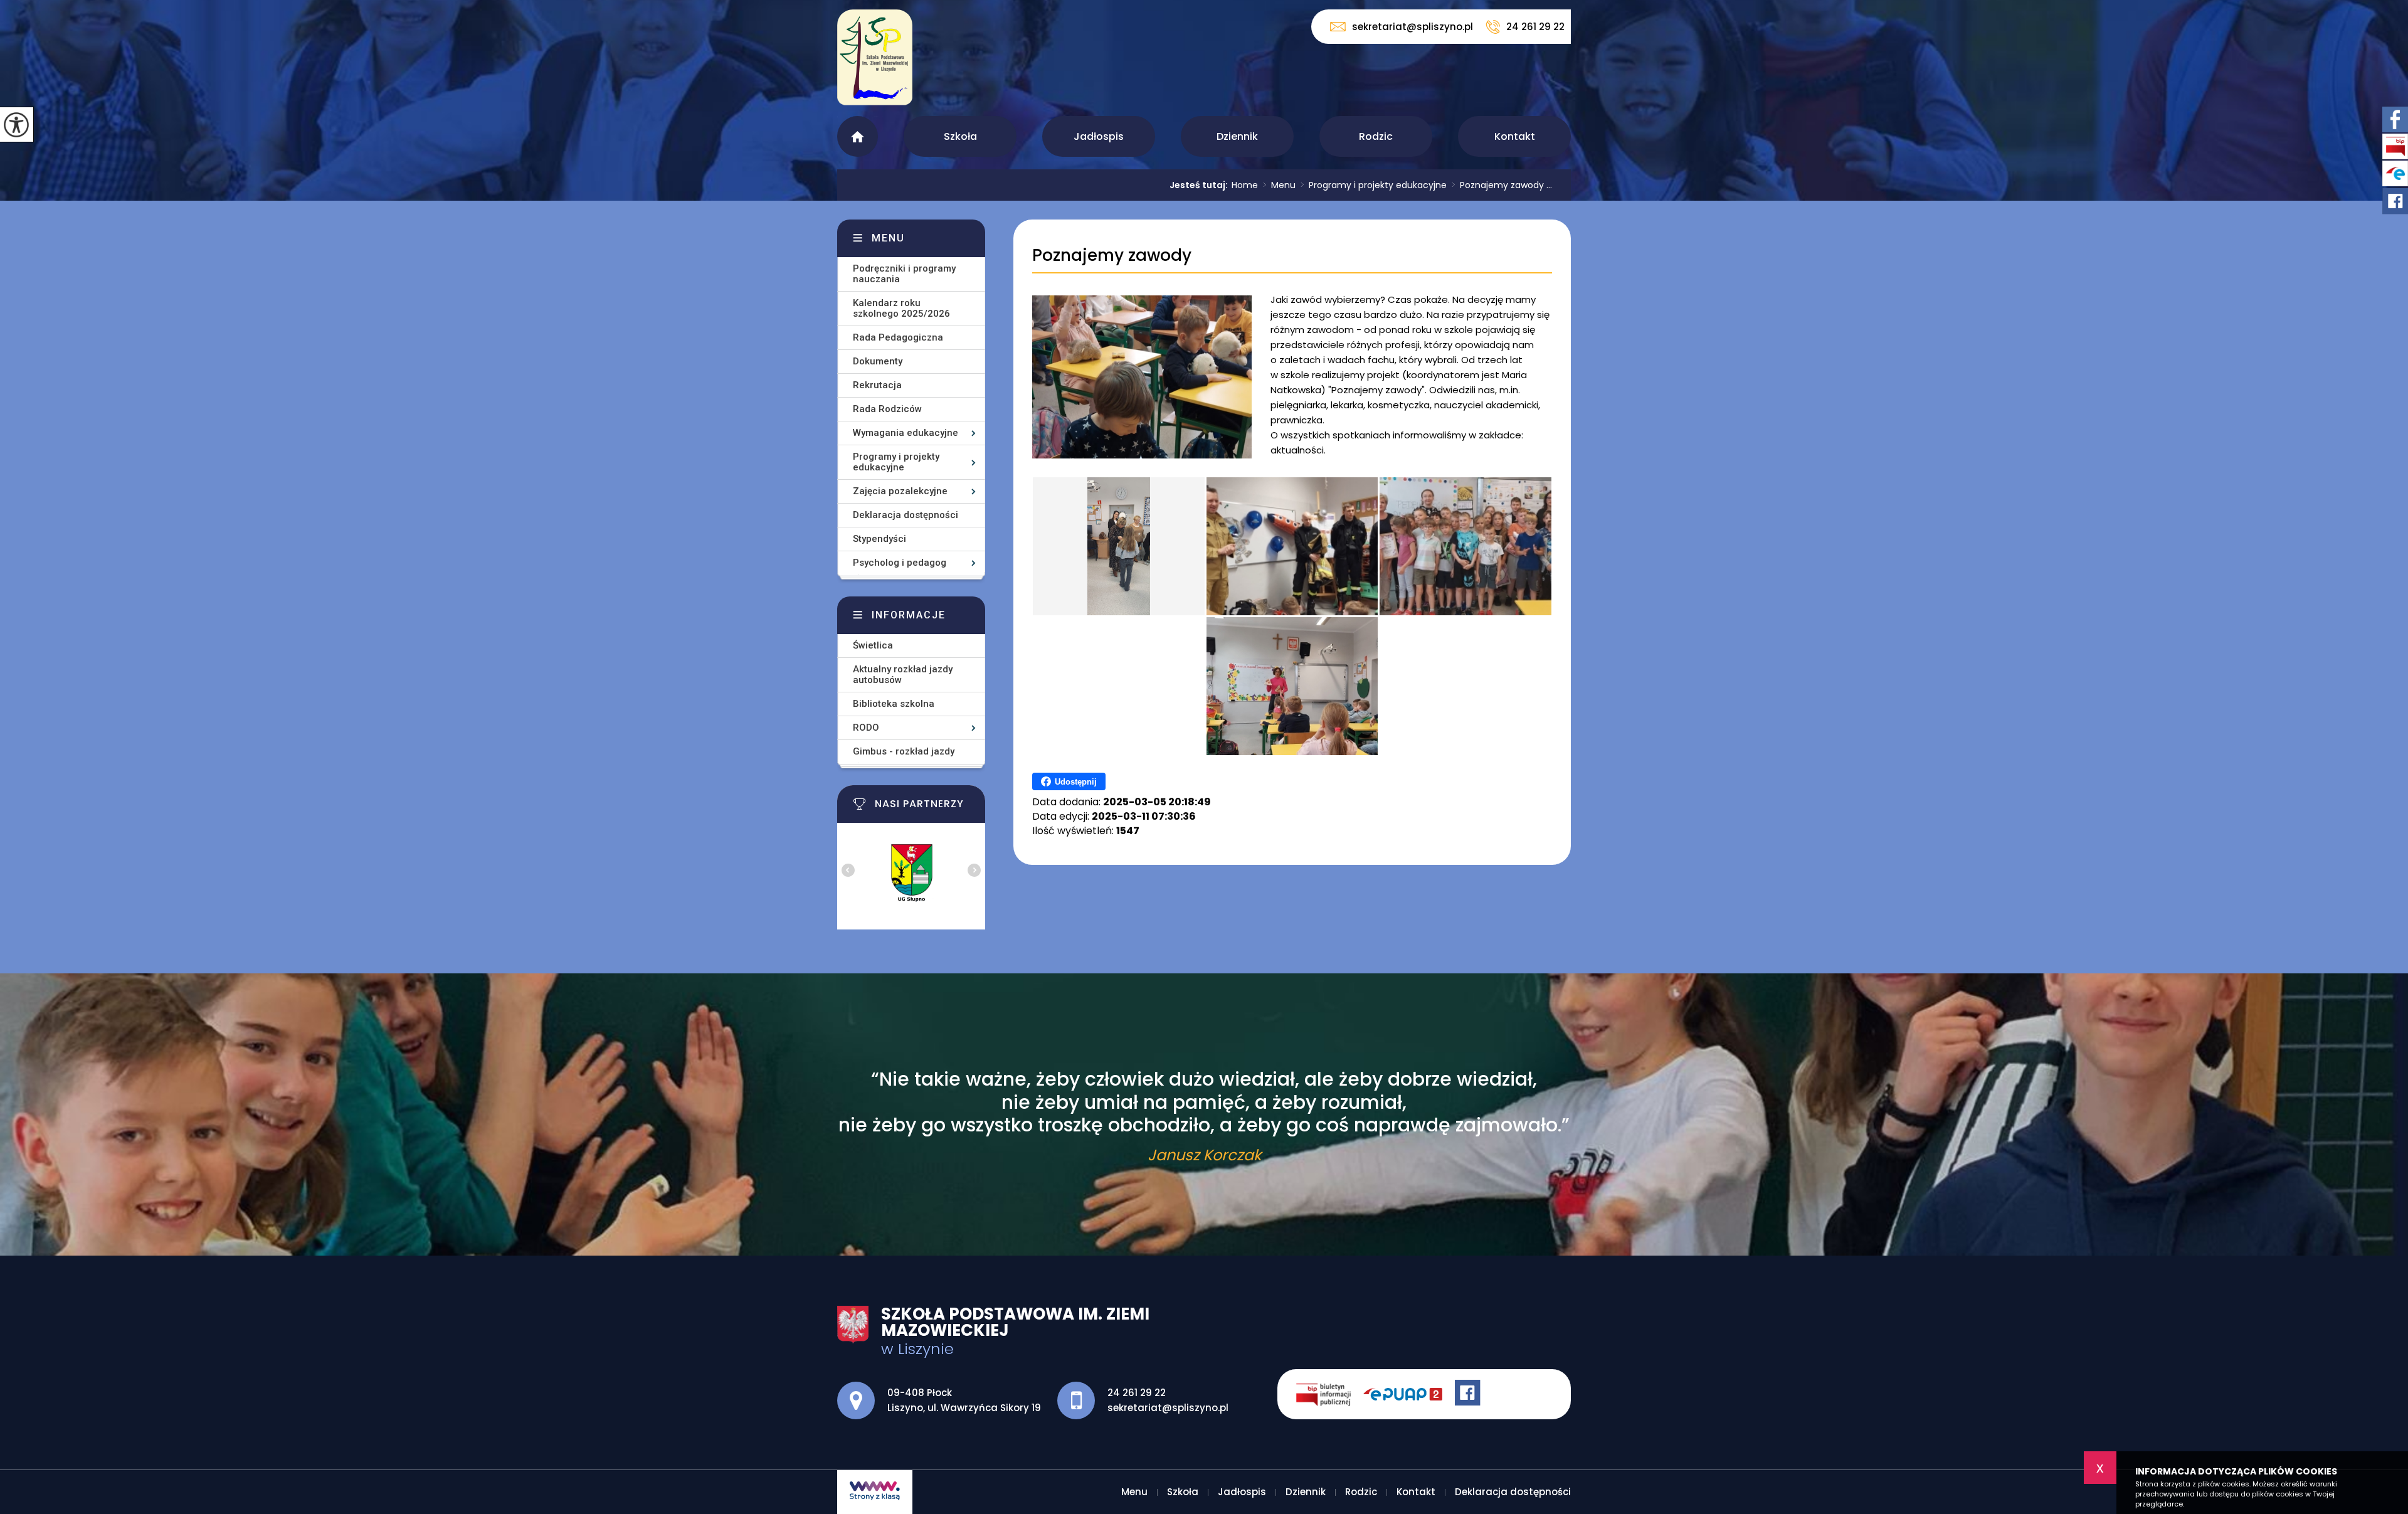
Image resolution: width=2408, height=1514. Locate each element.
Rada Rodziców (887, 409)
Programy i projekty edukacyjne (1374, 185)
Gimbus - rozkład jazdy (904, 751)
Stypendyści (879, 539)
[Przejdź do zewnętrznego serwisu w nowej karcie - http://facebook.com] (1469, 1394)
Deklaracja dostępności (906, 515)
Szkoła (960, 136)
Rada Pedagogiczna (898, 337)
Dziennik (1237, 136)
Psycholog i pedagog (900, 563)
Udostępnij (1076, 782)
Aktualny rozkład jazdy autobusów (903, 675)
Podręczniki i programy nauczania (904, 274)
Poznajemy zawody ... (1502, 185)
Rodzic (1376, 136)
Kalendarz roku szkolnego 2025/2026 (901, 308)
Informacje (909, 615)
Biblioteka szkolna (894, 704)
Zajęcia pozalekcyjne (900, 491)
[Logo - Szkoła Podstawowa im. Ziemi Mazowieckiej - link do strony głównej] (875, 64)
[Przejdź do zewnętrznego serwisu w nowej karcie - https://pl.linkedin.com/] (1409, 1394)
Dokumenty (878, 361)
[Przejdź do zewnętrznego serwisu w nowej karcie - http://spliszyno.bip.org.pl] (1330, 1394)
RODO (866, 728)
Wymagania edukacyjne (906, 433)
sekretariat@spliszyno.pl (1413, 27)
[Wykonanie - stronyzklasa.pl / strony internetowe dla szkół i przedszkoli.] (875, 1492)
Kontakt (1515, 136)
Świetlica (873, 645)
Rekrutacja (877, 385)
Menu (858, 136)
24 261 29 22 (1535, 27)
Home (1245, 185)
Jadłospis (1099, 136)
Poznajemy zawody (1112, 256)
